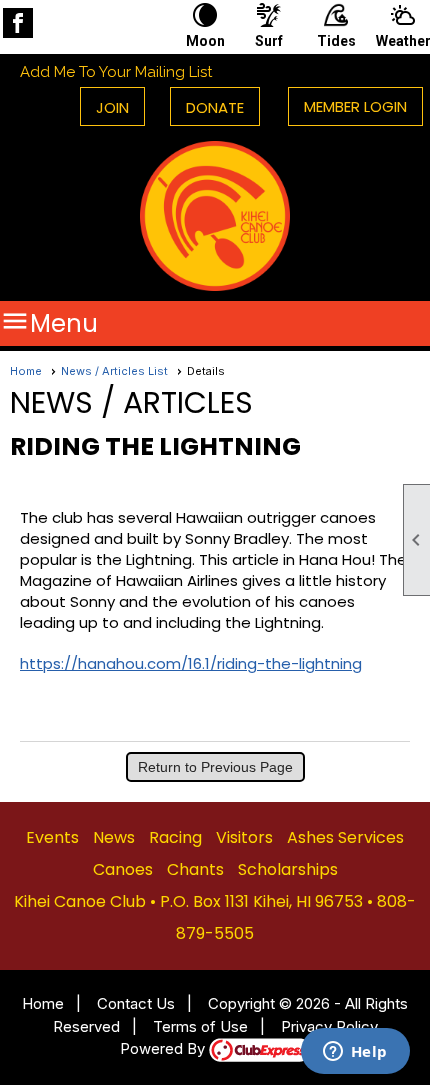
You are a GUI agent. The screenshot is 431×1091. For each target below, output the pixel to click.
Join (112, 107)
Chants (195, 869)
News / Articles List (114, 371)
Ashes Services (345, 837)
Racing (175, 837)
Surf (269, 41)
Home (26, 371)
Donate (215, 107)
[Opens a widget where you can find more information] (355, 1053)
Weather (403, 41)
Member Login (355, 106)
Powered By (164, 1048)
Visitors (244, 837)
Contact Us (136, 1003)
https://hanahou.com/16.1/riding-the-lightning (191, 663)
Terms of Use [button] (200, 1026)
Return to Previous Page (215, 767)
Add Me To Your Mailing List (116, 72)
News (114, 837)
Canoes (123, 869)
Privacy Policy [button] (329, 1026)
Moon (205, 41)
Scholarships (288, 869)
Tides (336, 41)
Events (52, 837)
